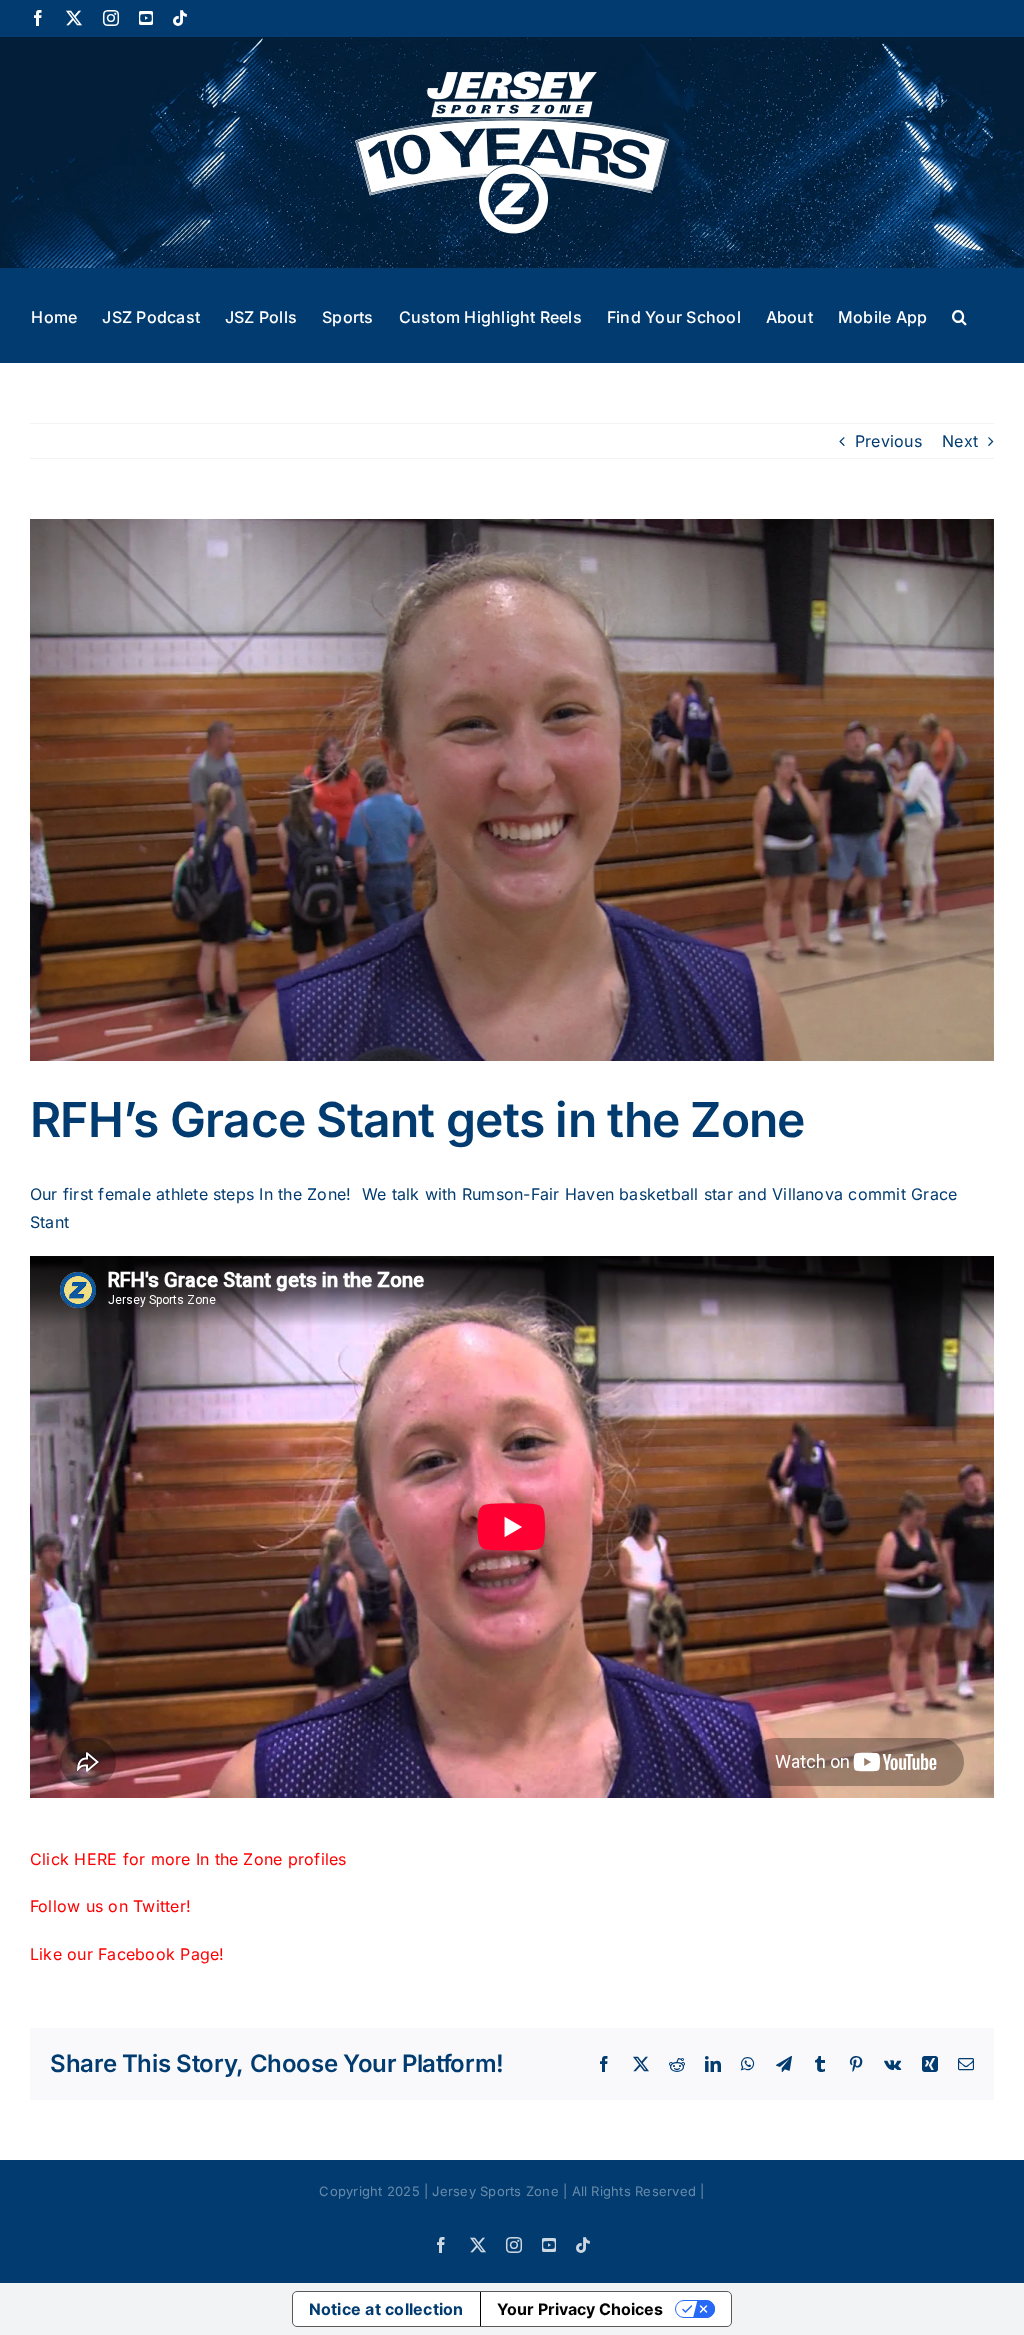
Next (960, 441)
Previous (888, 441)
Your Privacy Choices (580, 2309)
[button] (959, 315)
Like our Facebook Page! (127, 1954)
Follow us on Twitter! (113, 1906)
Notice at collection (386, 2309)
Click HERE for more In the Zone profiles (188, 1859)
